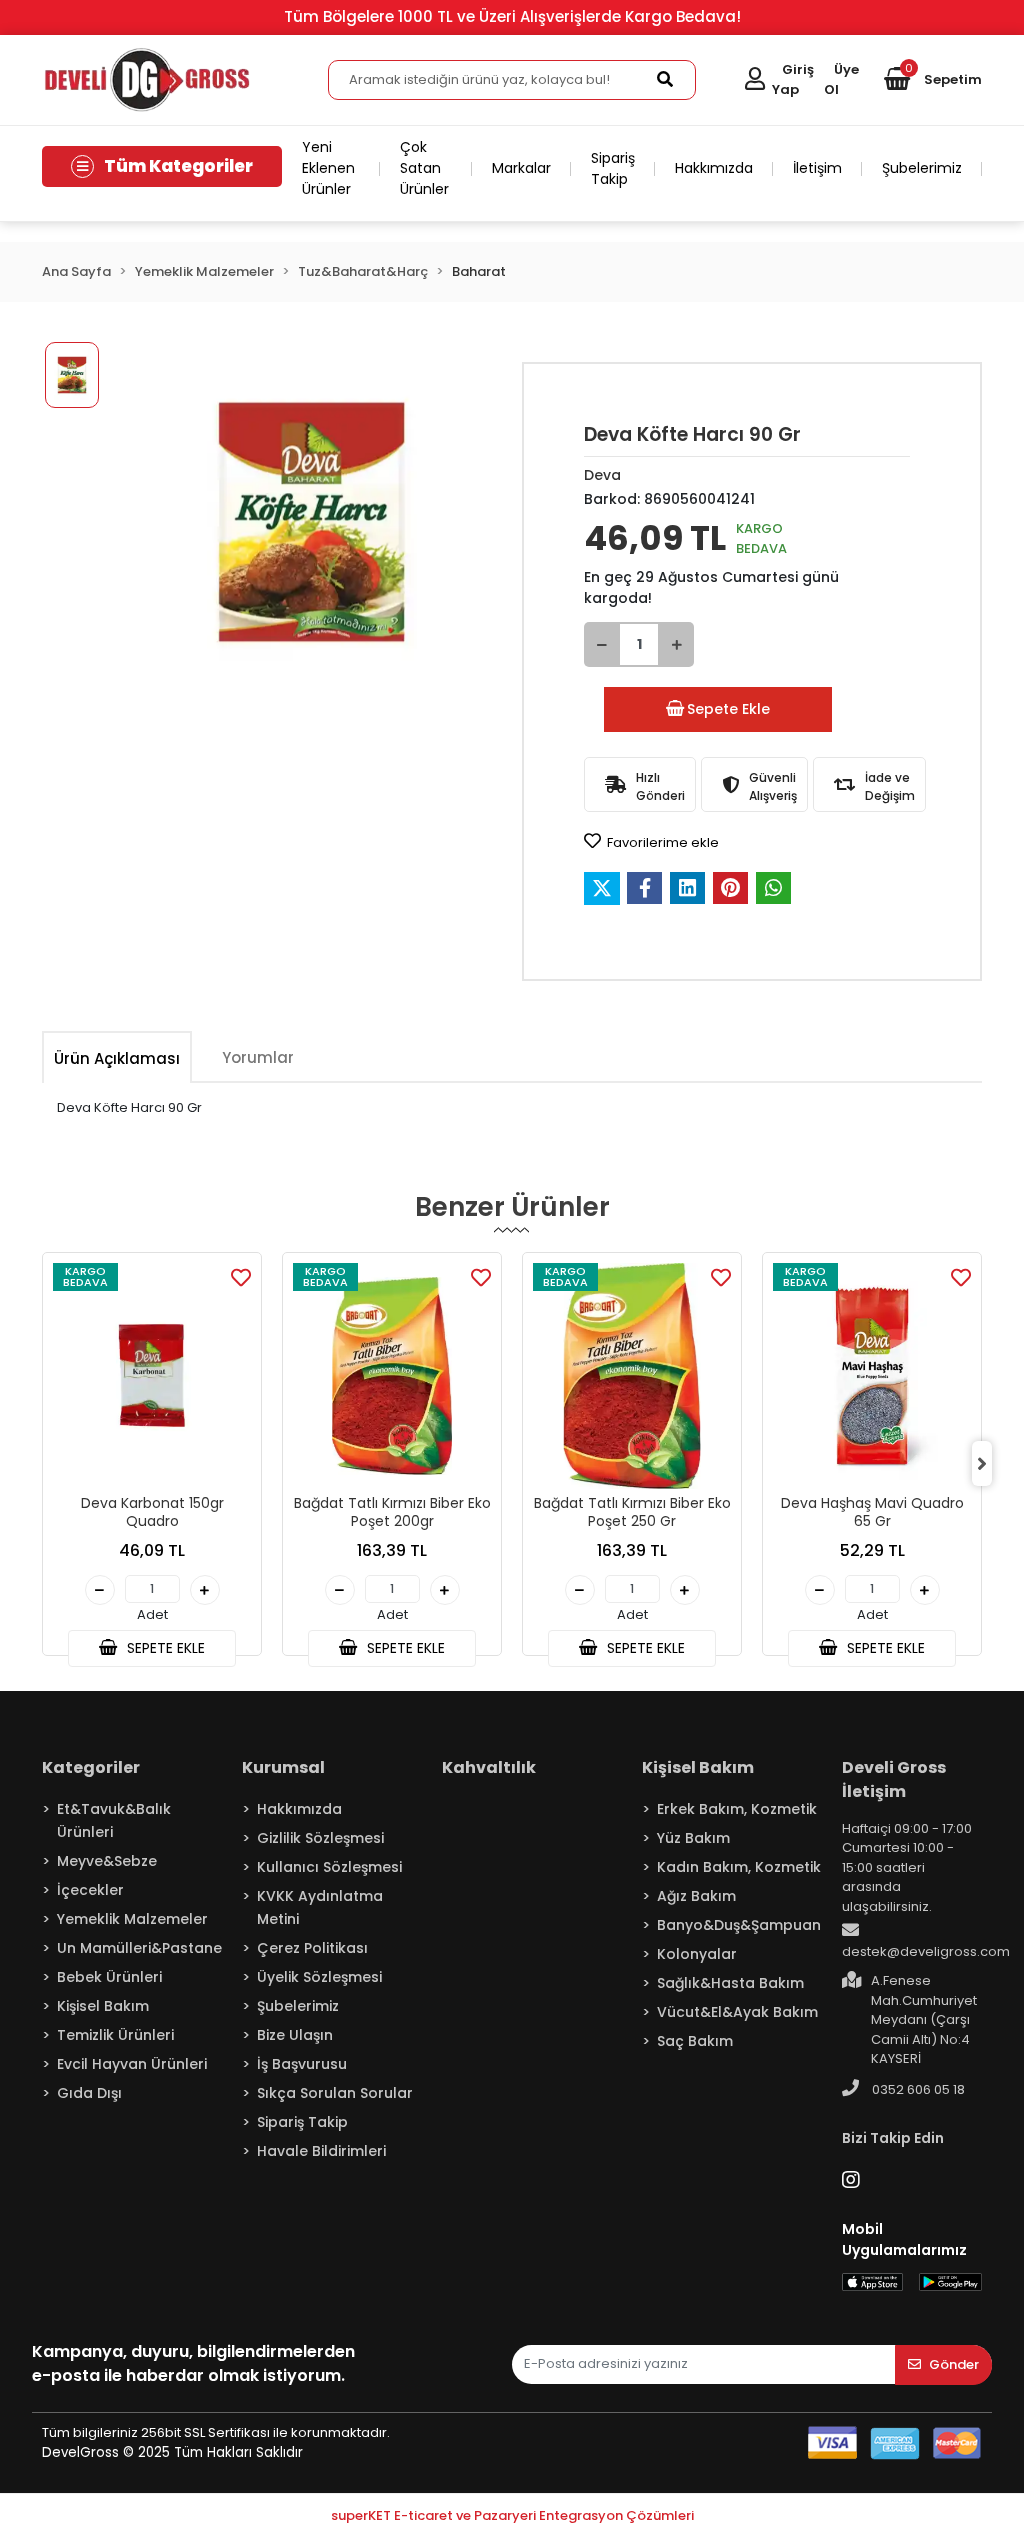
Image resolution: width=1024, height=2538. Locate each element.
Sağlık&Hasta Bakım (730, 1983)
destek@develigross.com (926, 1951)
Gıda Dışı (89, 2093)
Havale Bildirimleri (321, 2151)
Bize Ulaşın (295, 2035)
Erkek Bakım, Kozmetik (737, 1809)
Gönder (954, 2364)
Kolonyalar (697, 1954)
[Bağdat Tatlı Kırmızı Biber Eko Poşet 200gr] (392, 1376)
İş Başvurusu (302, 2064)
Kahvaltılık (489, 1767)
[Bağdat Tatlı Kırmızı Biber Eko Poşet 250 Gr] (632, 1376)
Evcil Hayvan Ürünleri (132, 2064)
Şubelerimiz (922, 168)
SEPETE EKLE (164, 1648)
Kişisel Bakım (103, 2006)
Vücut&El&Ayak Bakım (737, 2012)
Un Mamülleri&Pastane (139, 1948)
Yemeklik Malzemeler (132, 1919)
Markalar (521, 168)
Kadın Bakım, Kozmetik (739, 1867)
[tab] (117, 1058)
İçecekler (90, 1890)
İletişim (817, 168)
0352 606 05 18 (917, 2089)
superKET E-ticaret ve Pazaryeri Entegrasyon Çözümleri (512, 2515)
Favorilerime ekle (661, 842)
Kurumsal (283, 1767)
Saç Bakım (695, 2041)
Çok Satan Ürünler (424, 168)
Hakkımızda (714, 168)
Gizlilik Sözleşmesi (320, 1838)
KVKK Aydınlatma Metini (320, 1907)
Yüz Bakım (693, 1838)
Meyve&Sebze (107, 1861)
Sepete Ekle (728, 709)
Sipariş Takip (613, 168)
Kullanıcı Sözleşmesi (329, 1867)
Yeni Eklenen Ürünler (328, 168)
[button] (933, 80)
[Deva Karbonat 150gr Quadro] (152, 1376)
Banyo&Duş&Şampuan (739, 1925)
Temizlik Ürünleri (115, 2035)
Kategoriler (91, 1767)
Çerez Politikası (312, 1948)
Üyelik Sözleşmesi (319, 1977)
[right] (982, 1464)
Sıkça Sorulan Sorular (335, 2093)
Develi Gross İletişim (894, 1779)
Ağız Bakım (696, 1896)
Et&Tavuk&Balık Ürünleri (114, 1820)
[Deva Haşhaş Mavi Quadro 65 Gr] (872, 1376)
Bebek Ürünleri (109, 1977)
